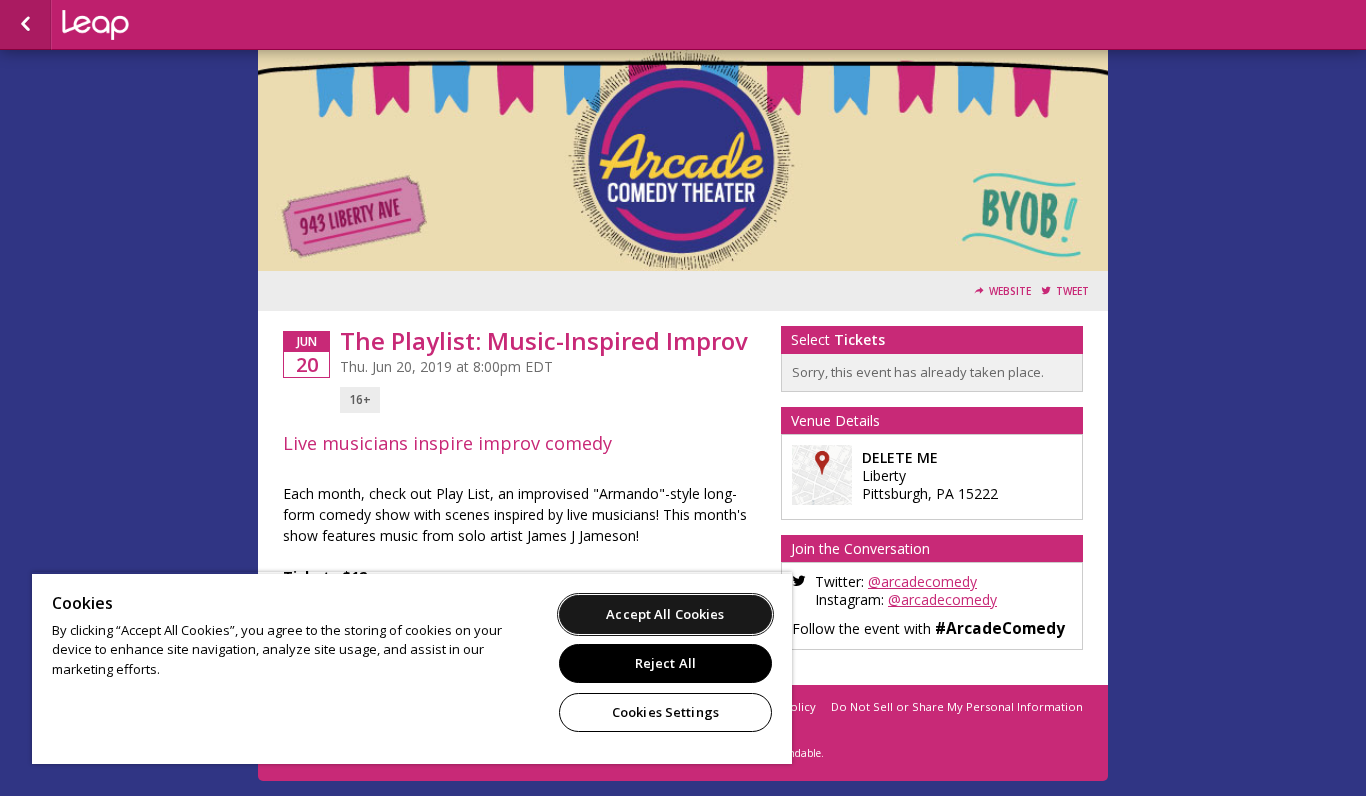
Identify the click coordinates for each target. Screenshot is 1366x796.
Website (1010, 291)
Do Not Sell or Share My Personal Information (957, 706)
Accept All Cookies (665, 614)
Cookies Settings (665, 712)
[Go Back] (25, 25)
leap (162, 25)
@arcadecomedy (922, 581)
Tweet (1072, 291)
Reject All (665, 663)
